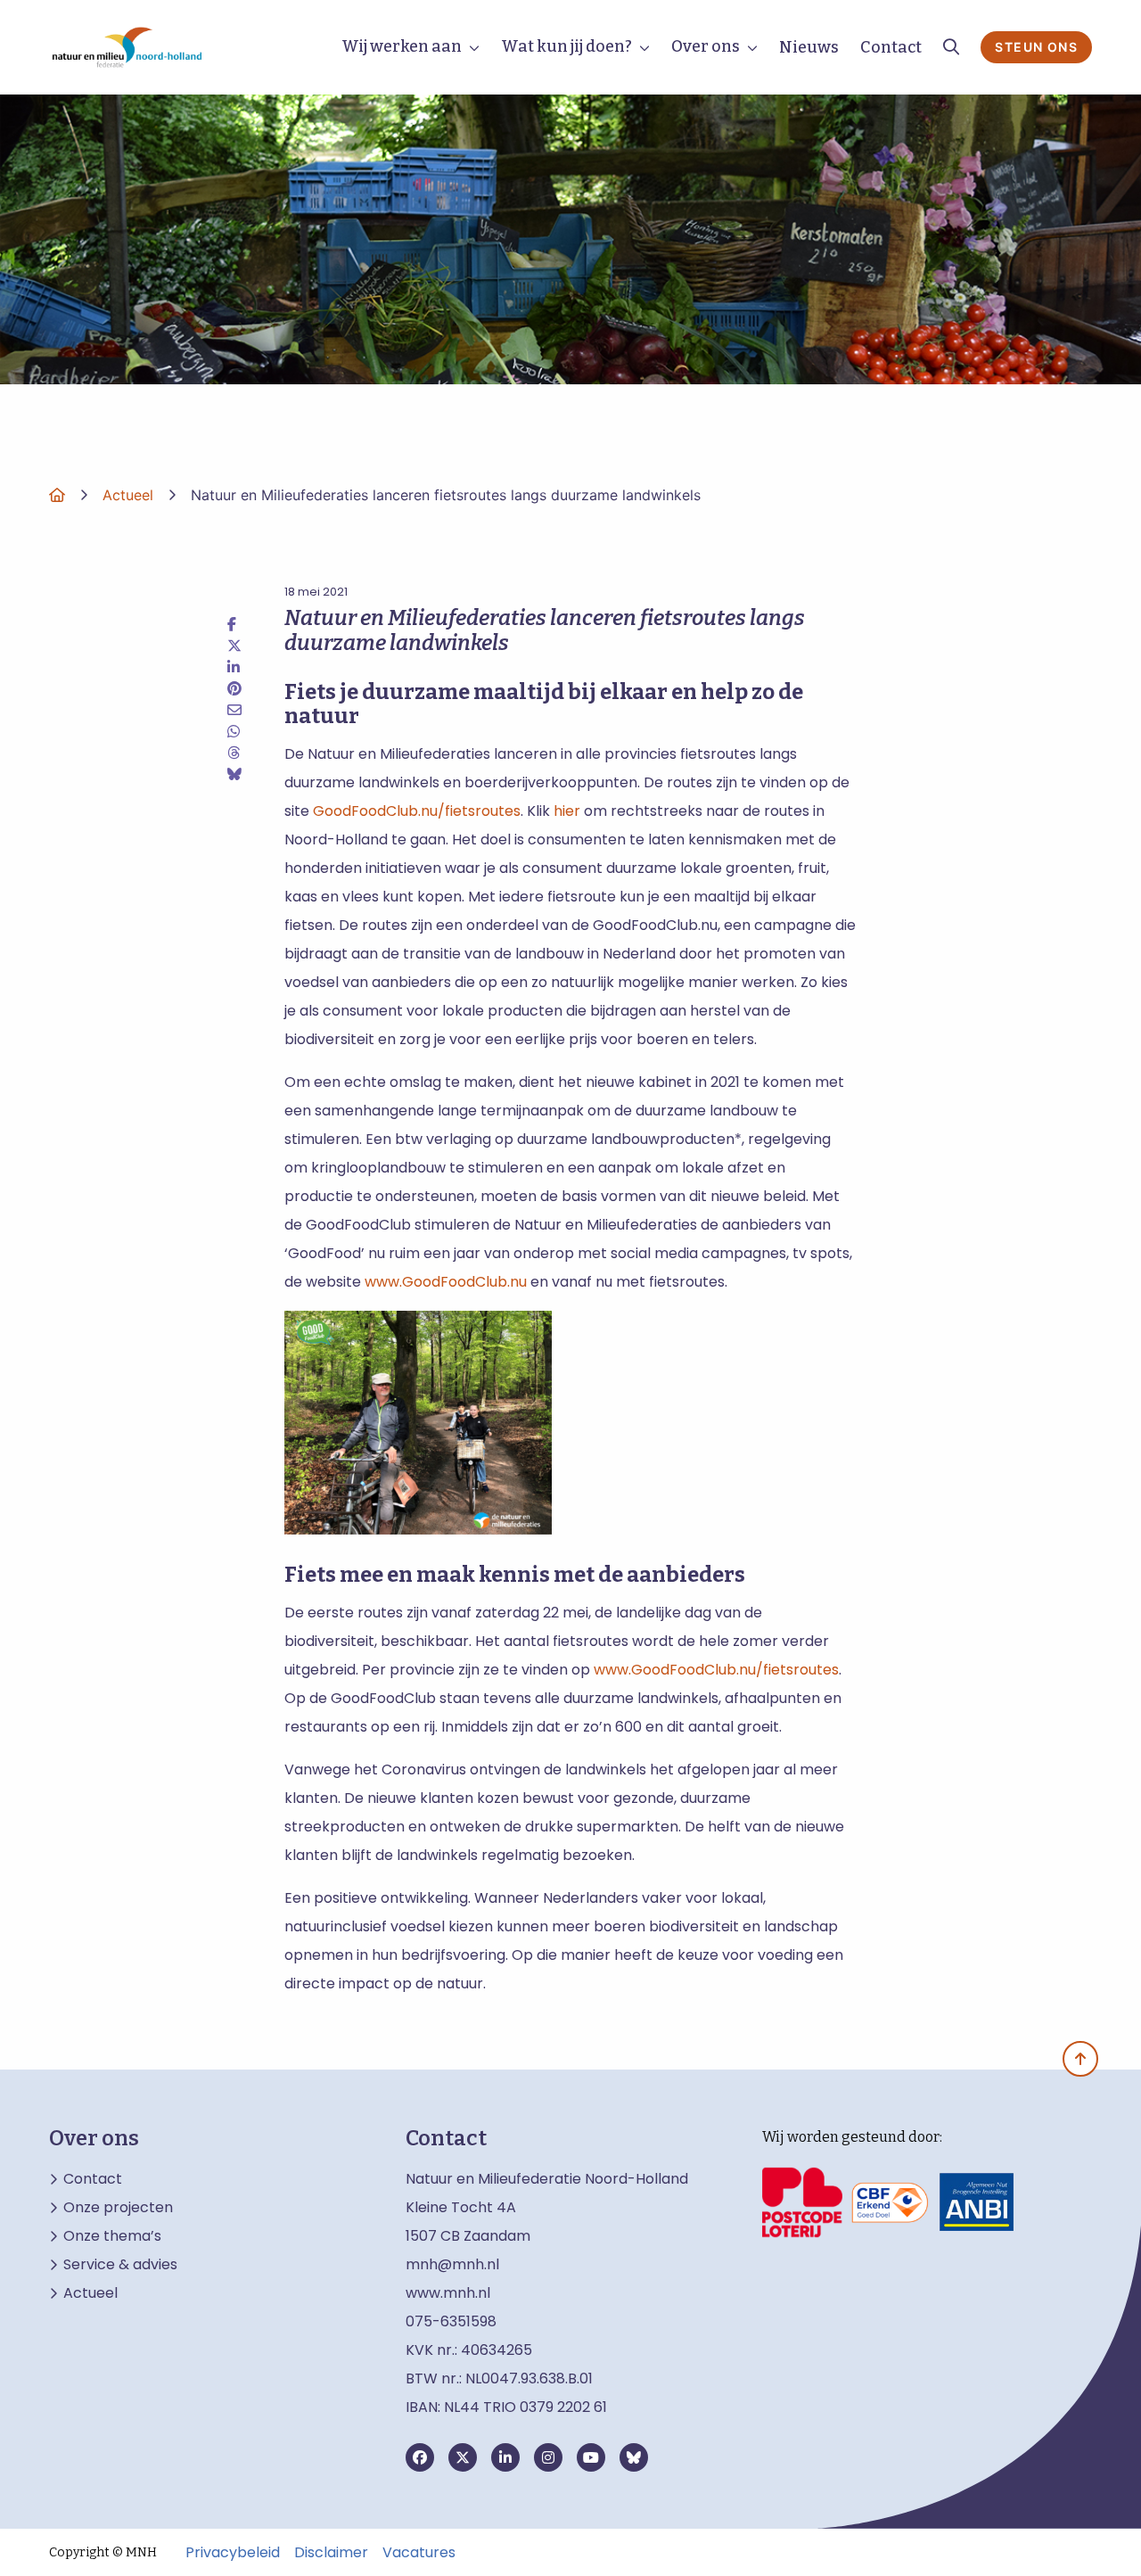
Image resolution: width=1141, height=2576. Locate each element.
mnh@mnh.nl (452, 2264)
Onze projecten (118, 2208)
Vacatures (419, 2553)
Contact (891, 47)
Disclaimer (331, 2553)
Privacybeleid (233, 2553)
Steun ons (1036, 47)
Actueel (90, 2293)
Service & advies (120, 2265)
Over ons (706, 46)
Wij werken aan (402, 46)
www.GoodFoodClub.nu (446, 1282)
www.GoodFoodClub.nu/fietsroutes (716, 1670)
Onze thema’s (112, 2236)
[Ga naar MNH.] (57, 495)
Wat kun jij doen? (566, 46)
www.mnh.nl (450, 2293)
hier (567, 811)
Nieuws (809, 47)
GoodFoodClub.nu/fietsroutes (417, 811)
